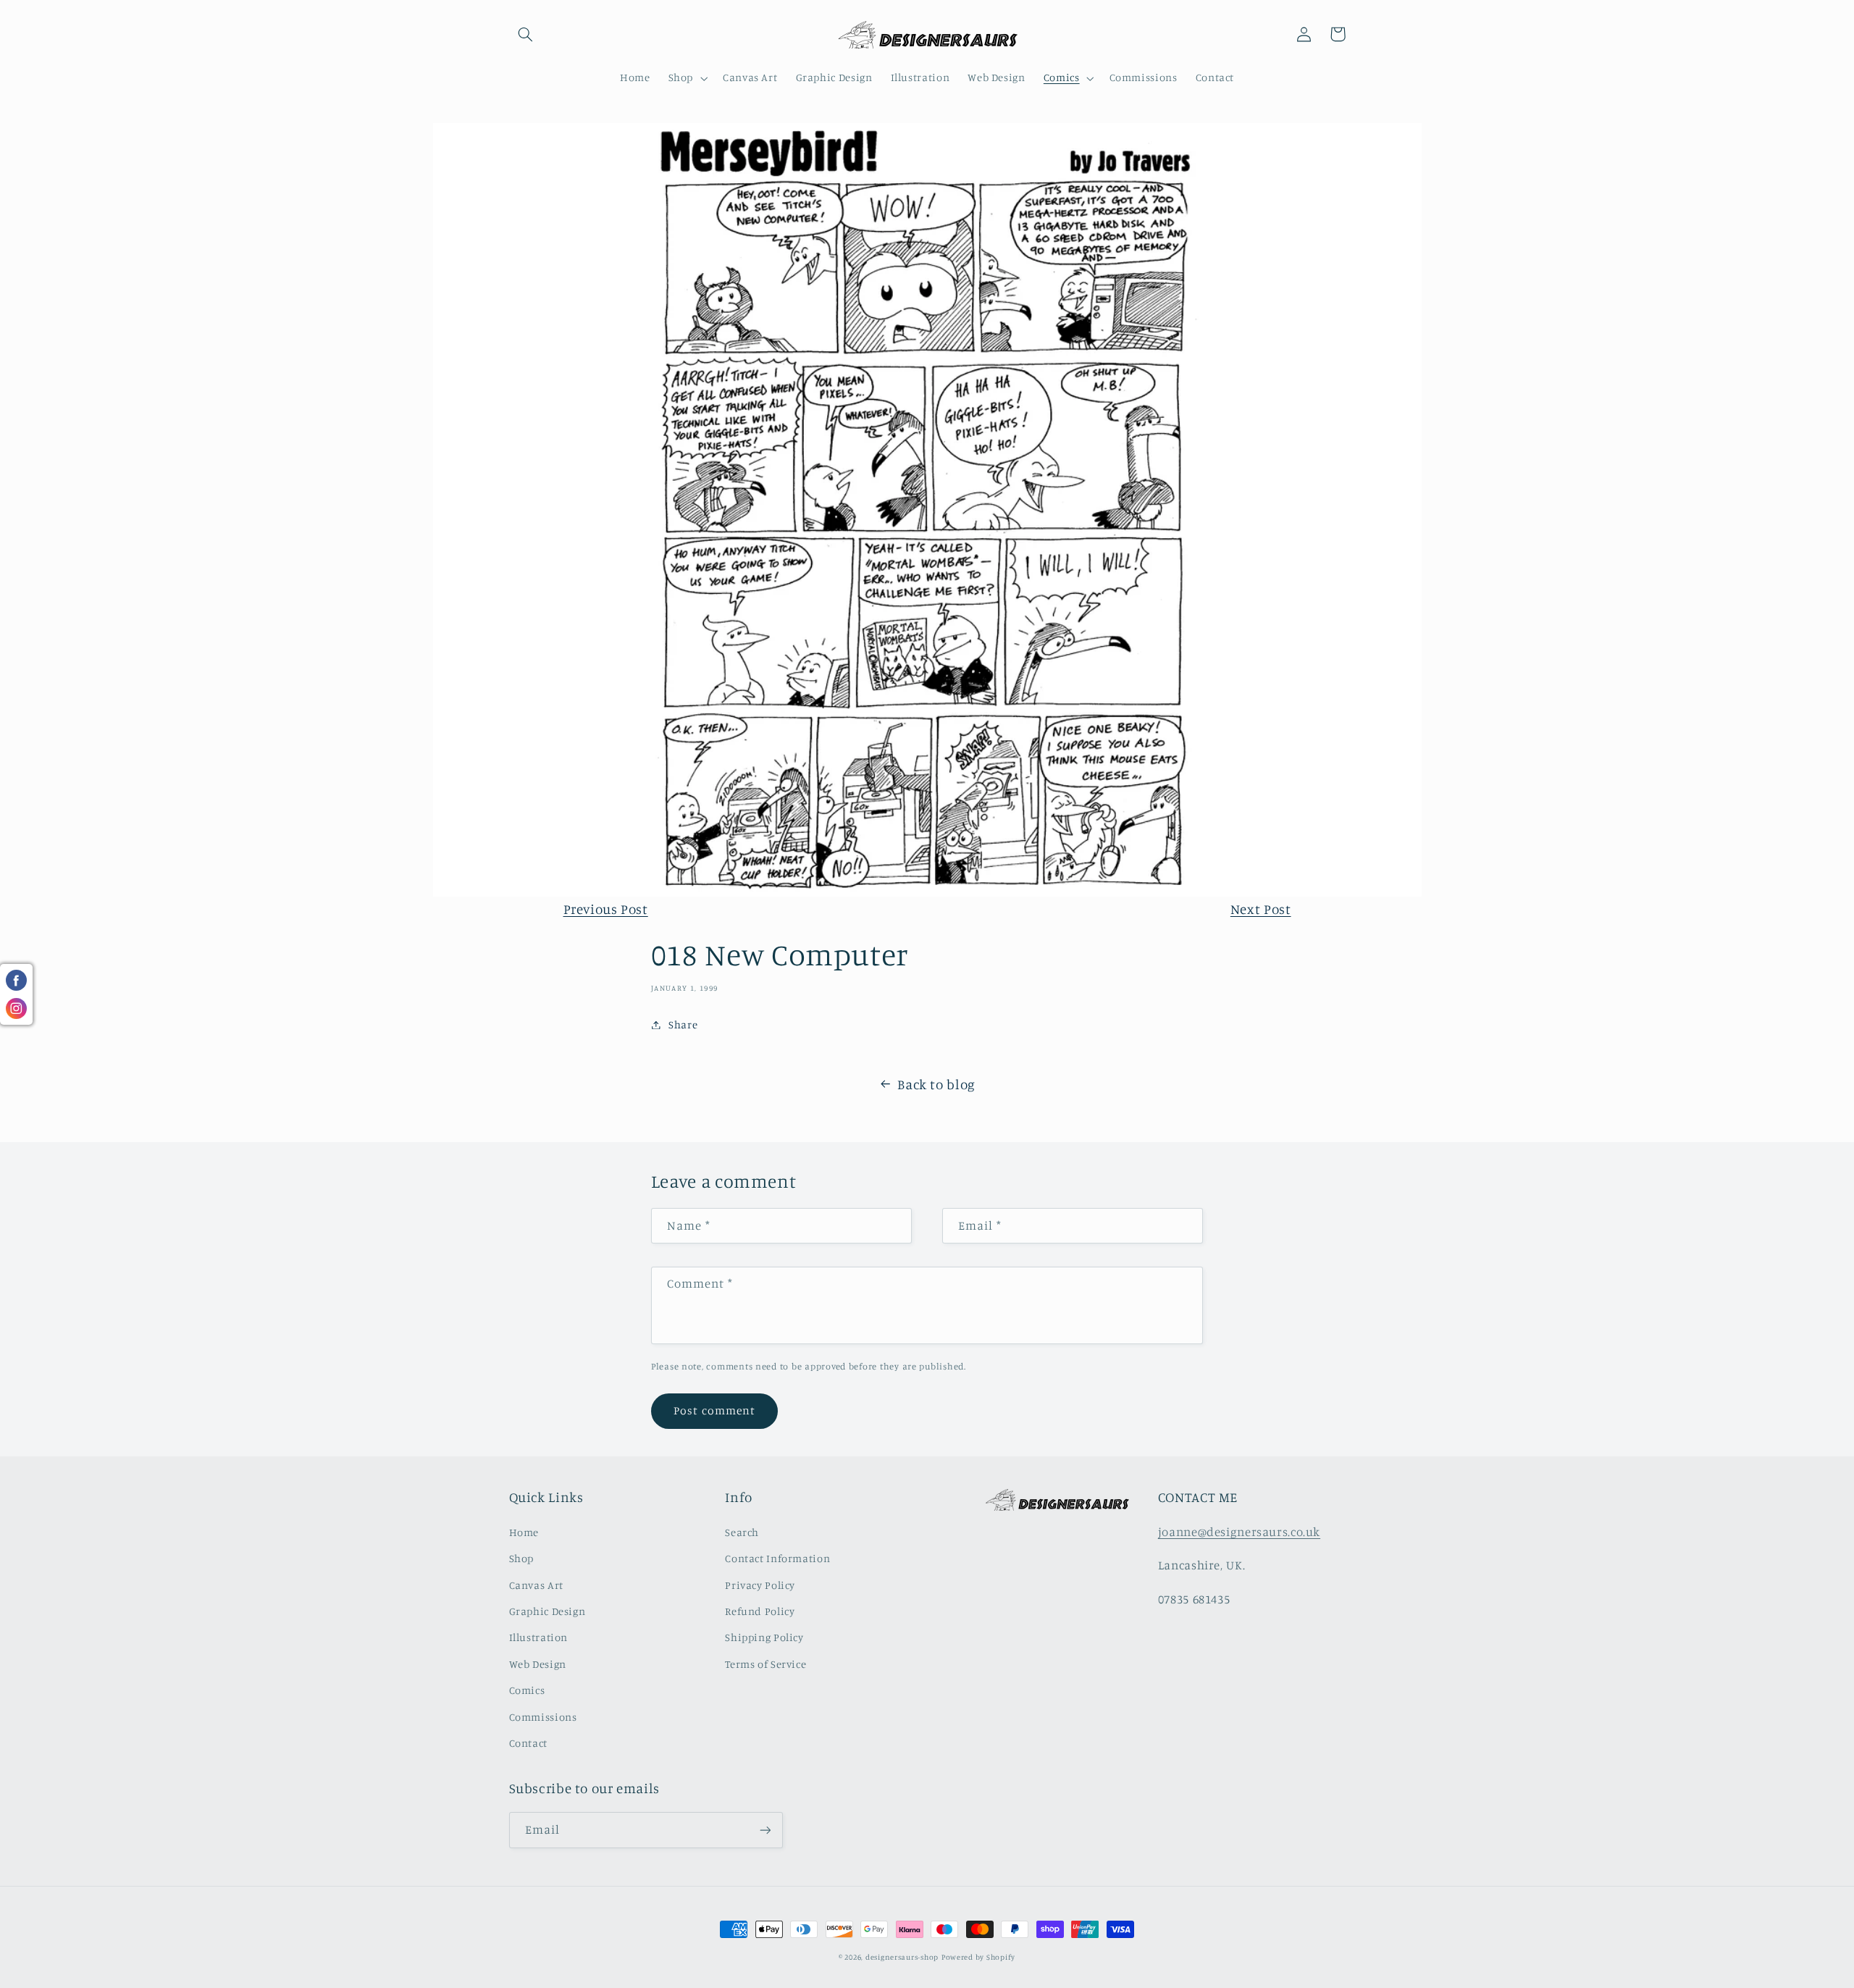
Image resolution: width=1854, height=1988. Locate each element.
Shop (522, 1558)
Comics (527, 1690)
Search (742, 1532)
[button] (526, 34)
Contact (528, 1743)
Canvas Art (536, 1585)
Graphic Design (548, 1611)
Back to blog (936, 1084)
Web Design (538, 1664)
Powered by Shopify (978, 1957)
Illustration (539, 1637)
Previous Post (606, 909)
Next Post (1261, 909)
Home (524, 1532)
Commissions (543, 1717)
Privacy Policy (760, 1585)
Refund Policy (760, 1611)
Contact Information (777, 1558)
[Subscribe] (765, 1830)
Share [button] (683, 1024)
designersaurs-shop (902, 1957)
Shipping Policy (764, 1637)
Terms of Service (765, 1664)
